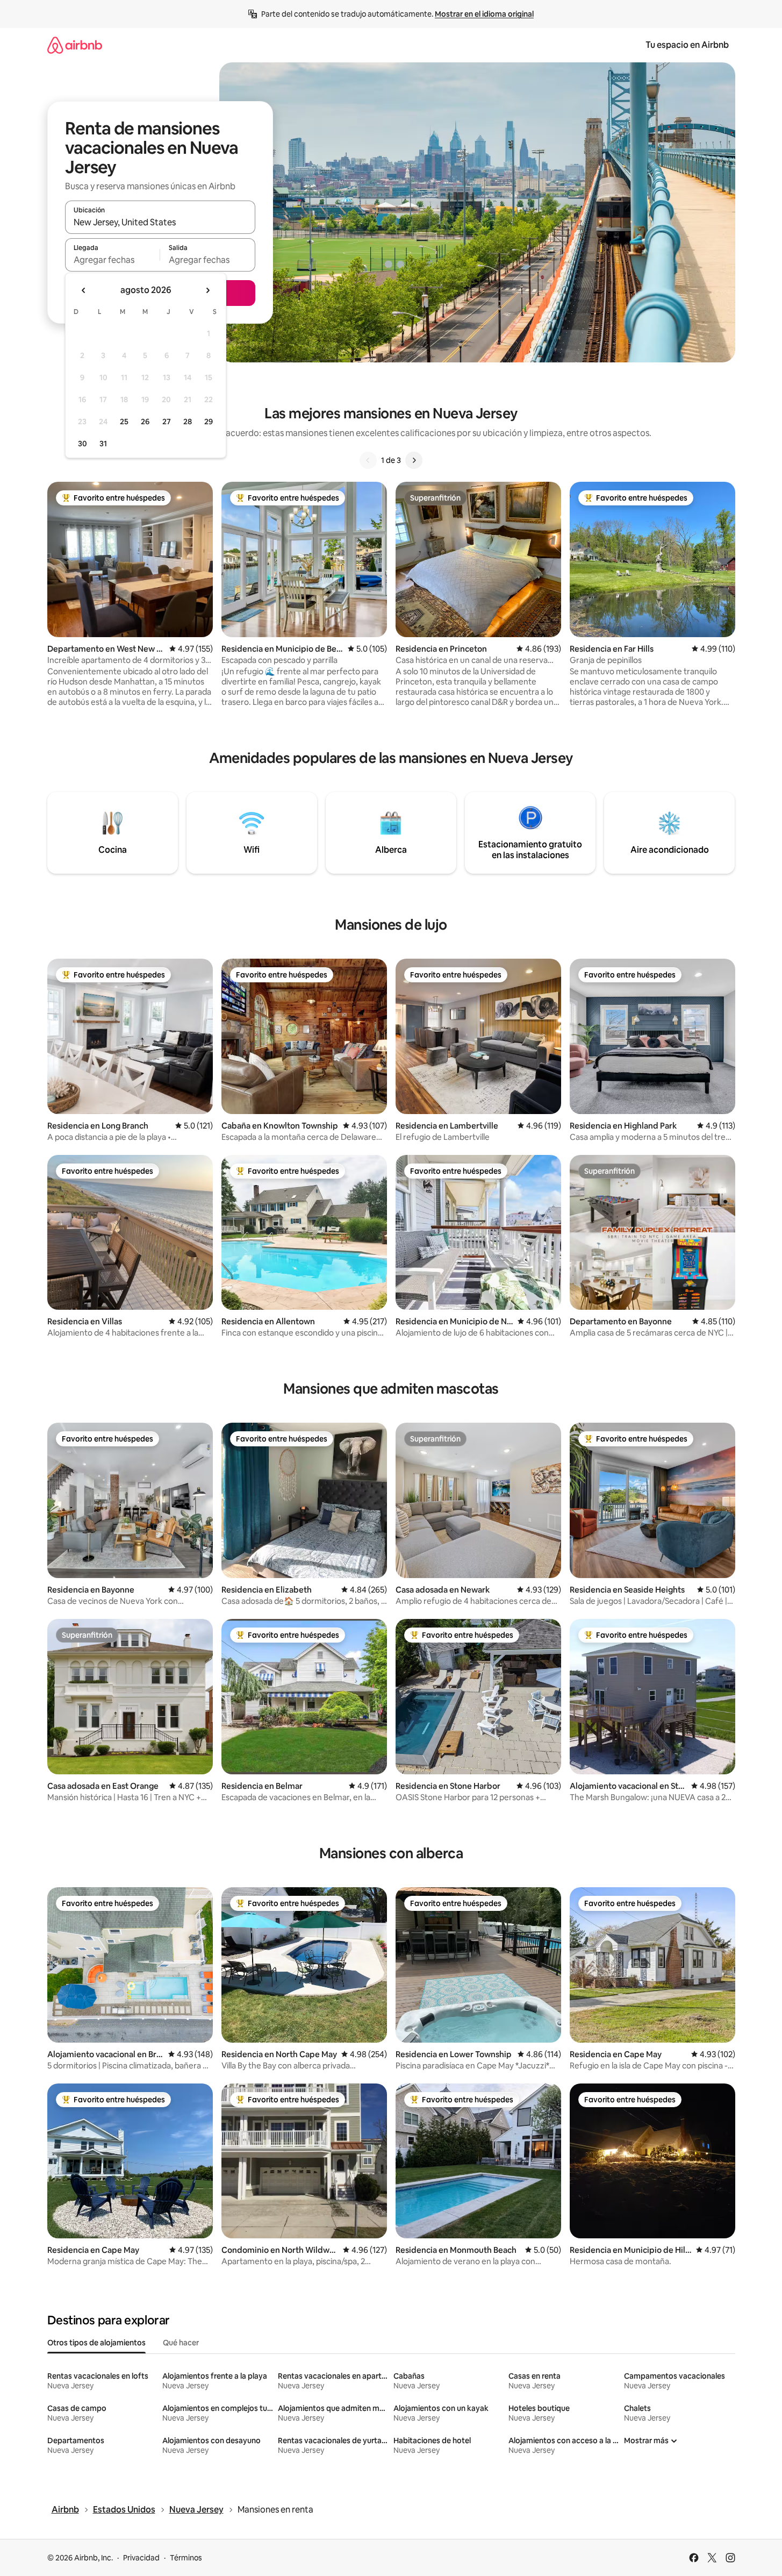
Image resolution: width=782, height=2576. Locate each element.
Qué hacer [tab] (181, 2343)
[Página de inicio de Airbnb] (75, 45)
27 (167, 422)
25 (124, 422)
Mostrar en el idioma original (484, 14)
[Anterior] (368, 460)
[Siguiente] (414, 460)
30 (82, 444)
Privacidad (141, 2558)
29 (209, 422)
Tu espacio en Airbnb (687, 45)
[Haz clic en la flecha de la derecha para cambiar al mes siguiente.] (207, 290)
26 (145, 422)
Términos (186, 2558)
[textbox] (113, 260)
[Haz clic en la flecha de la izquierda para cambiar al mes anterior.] (84, 290)
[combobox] (160, 222)
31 (103, 444)
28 (188, 422)
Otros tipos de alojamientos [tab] (96, 2343)
